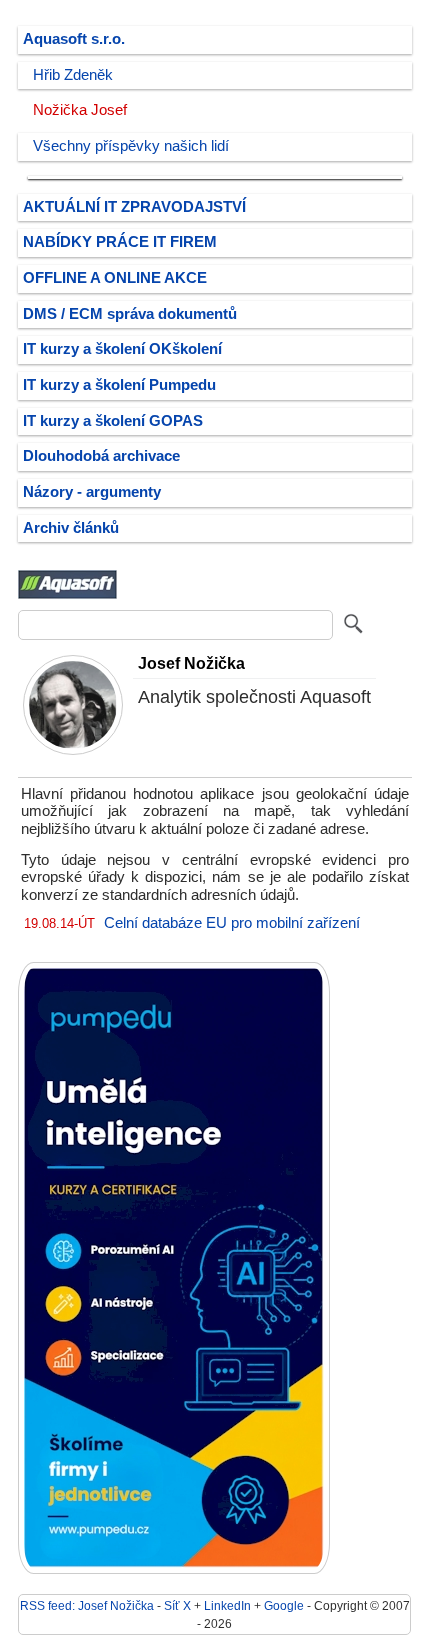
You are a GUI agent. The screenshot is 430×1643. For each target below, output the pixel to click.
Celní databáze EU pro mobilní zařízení (232, 923)
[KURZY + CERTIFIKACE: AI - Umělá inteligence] (174, 1569)
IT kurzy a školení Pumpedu (119, 385)
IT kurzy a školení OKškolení (122, 349)
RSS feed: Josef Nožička (87, 1605)
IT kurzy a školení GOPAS (113, 421)
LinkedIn (227, 1605)
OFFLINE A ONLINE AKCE (115, 278)
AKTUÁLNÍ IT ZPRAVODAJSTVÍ (134, 207)
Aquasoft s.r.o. (74, 39)
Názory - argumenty (92, 492)
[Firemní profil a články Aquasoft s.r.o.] (68, 595)
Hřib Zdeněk (73, 75)
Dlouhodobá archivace (101, 456)
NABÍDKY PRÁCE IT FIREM (120, 242)
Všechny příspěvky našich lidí (131, 146)
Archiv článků (71, 528)
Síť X (177, 1605)
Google (284, 1605)
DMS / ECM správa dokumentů (130, 314)
